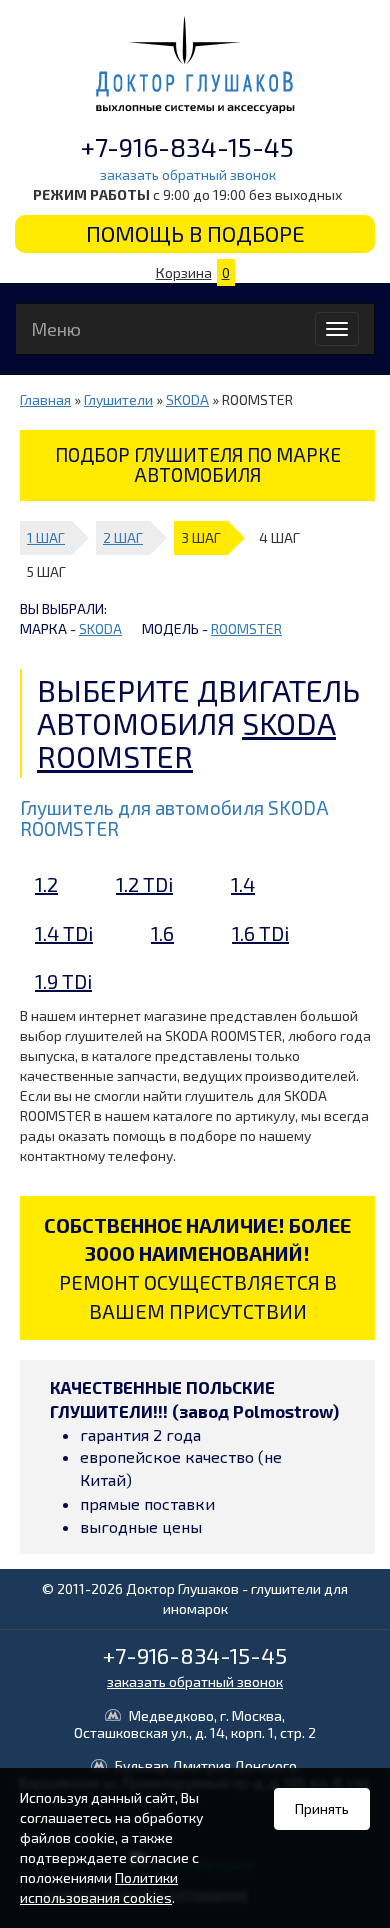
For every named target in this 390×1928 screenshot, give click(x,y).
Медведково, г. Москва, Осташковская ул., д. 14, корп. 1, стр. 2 (195, 1724)
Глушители (118, 399)
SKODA (187, 399)
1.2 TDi (144, 884)
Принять (322, 1808)
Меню (56, 329)
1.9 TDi (63, 981)
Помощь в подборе (195, 233)
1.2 (46, 884)
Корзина (193, 272)
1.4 (243, 884)
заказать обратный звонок (188, 174)
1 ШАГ (46, 537)
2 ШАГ (123, 537)
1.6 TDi (260, 933)
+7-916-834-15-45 (187, 146)
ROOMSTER (246, 628)
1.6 (162, 933)
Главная (45, 399)
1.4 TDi (64, 933)
